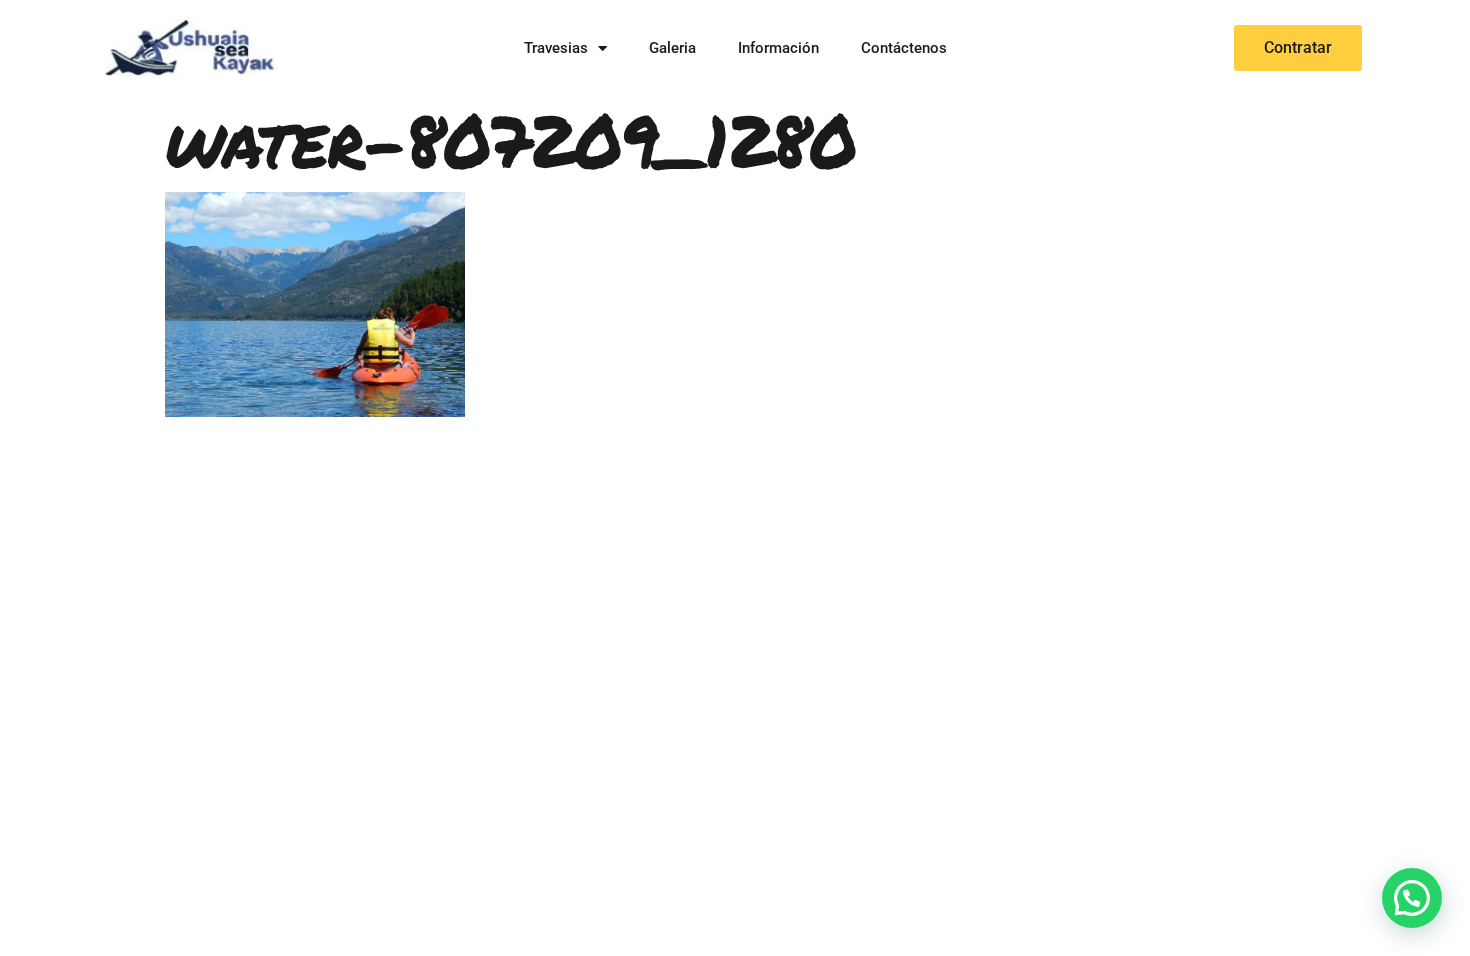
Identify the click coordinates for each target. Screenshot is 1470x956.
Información (778, 48)
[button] (1412, 898)
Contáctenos (904, 48)
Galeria (672, 48)
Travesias (556, 48)
